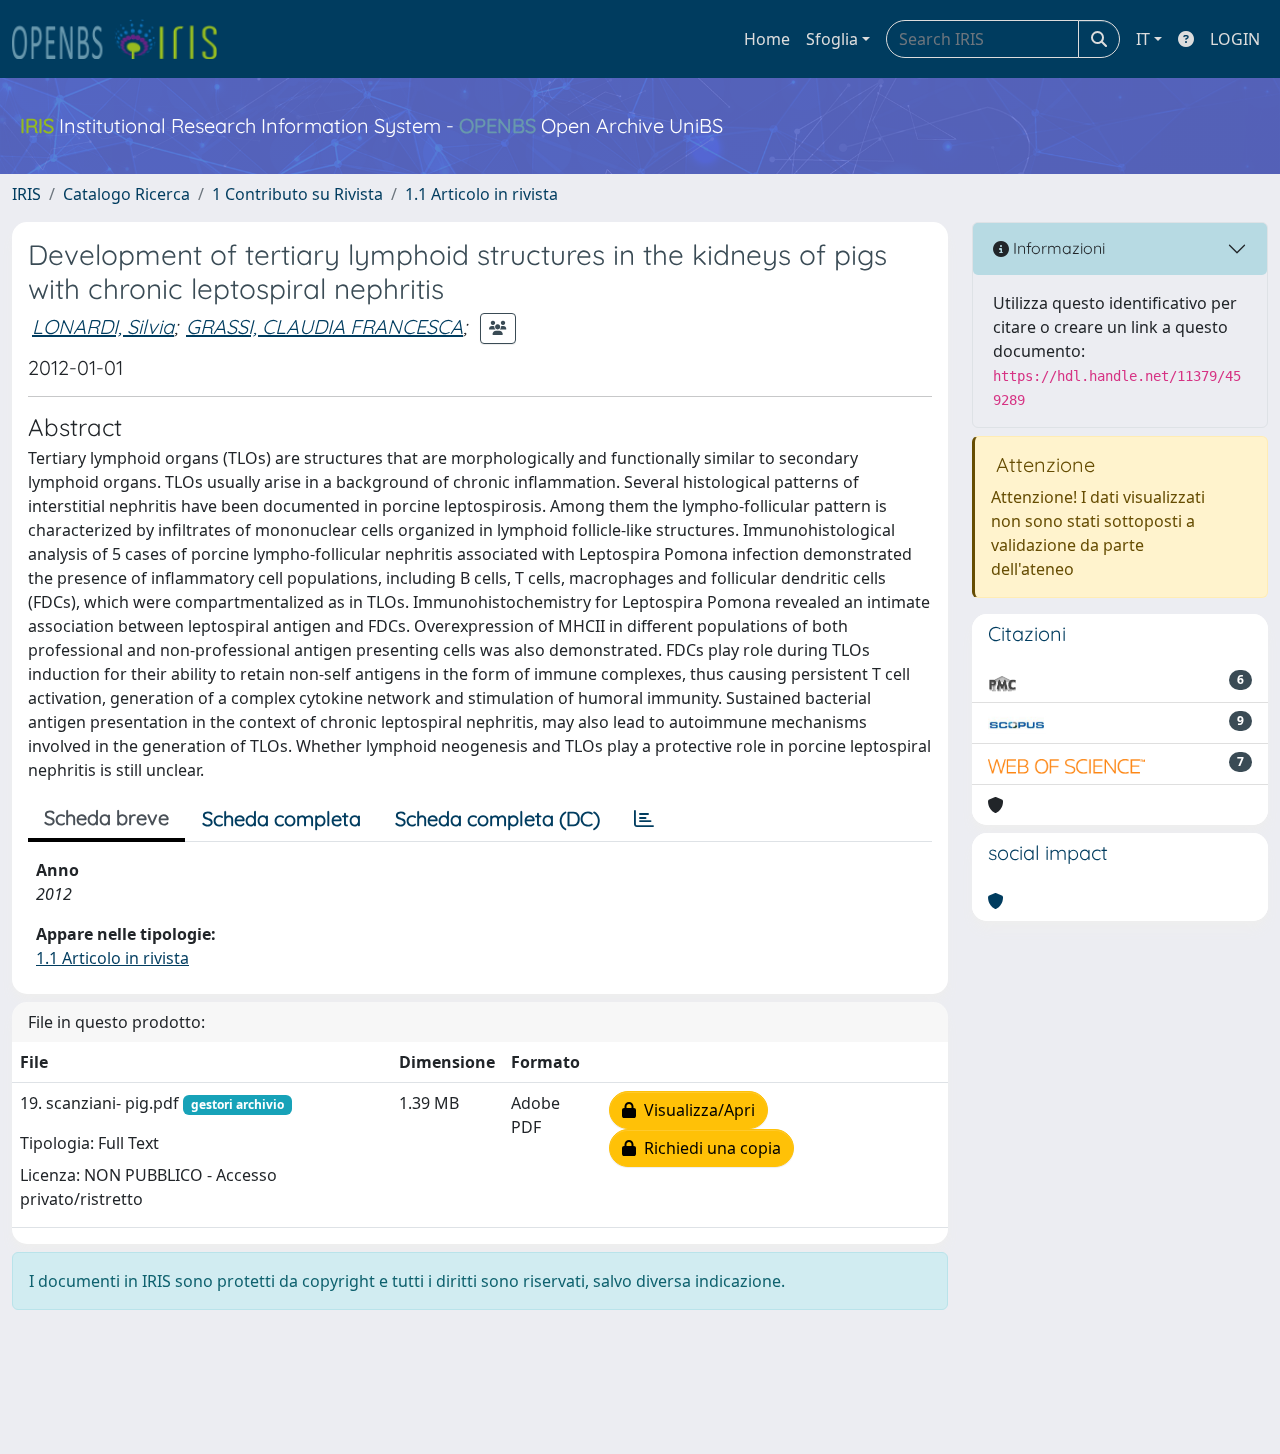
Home (767, 39)
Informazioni (1057, 248)
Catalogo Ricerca (126, 194)
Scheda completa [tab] (281, 818)
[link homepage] (123, 39)
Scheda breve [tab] (106, 817)
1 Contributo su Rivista (297, 194)
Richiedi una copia (708, 1148)
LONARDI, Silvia (103, 326)
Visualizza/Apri (695, 1110)
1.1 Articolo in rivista (481, 194)
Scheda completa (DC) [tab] (497, 818)
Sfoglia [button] (832, 39)
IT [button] (1143, 39)
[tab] (644, 819)
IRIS (26, 194)
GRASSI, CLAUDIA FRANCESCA (324, 326)
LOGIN (1235, 39)
